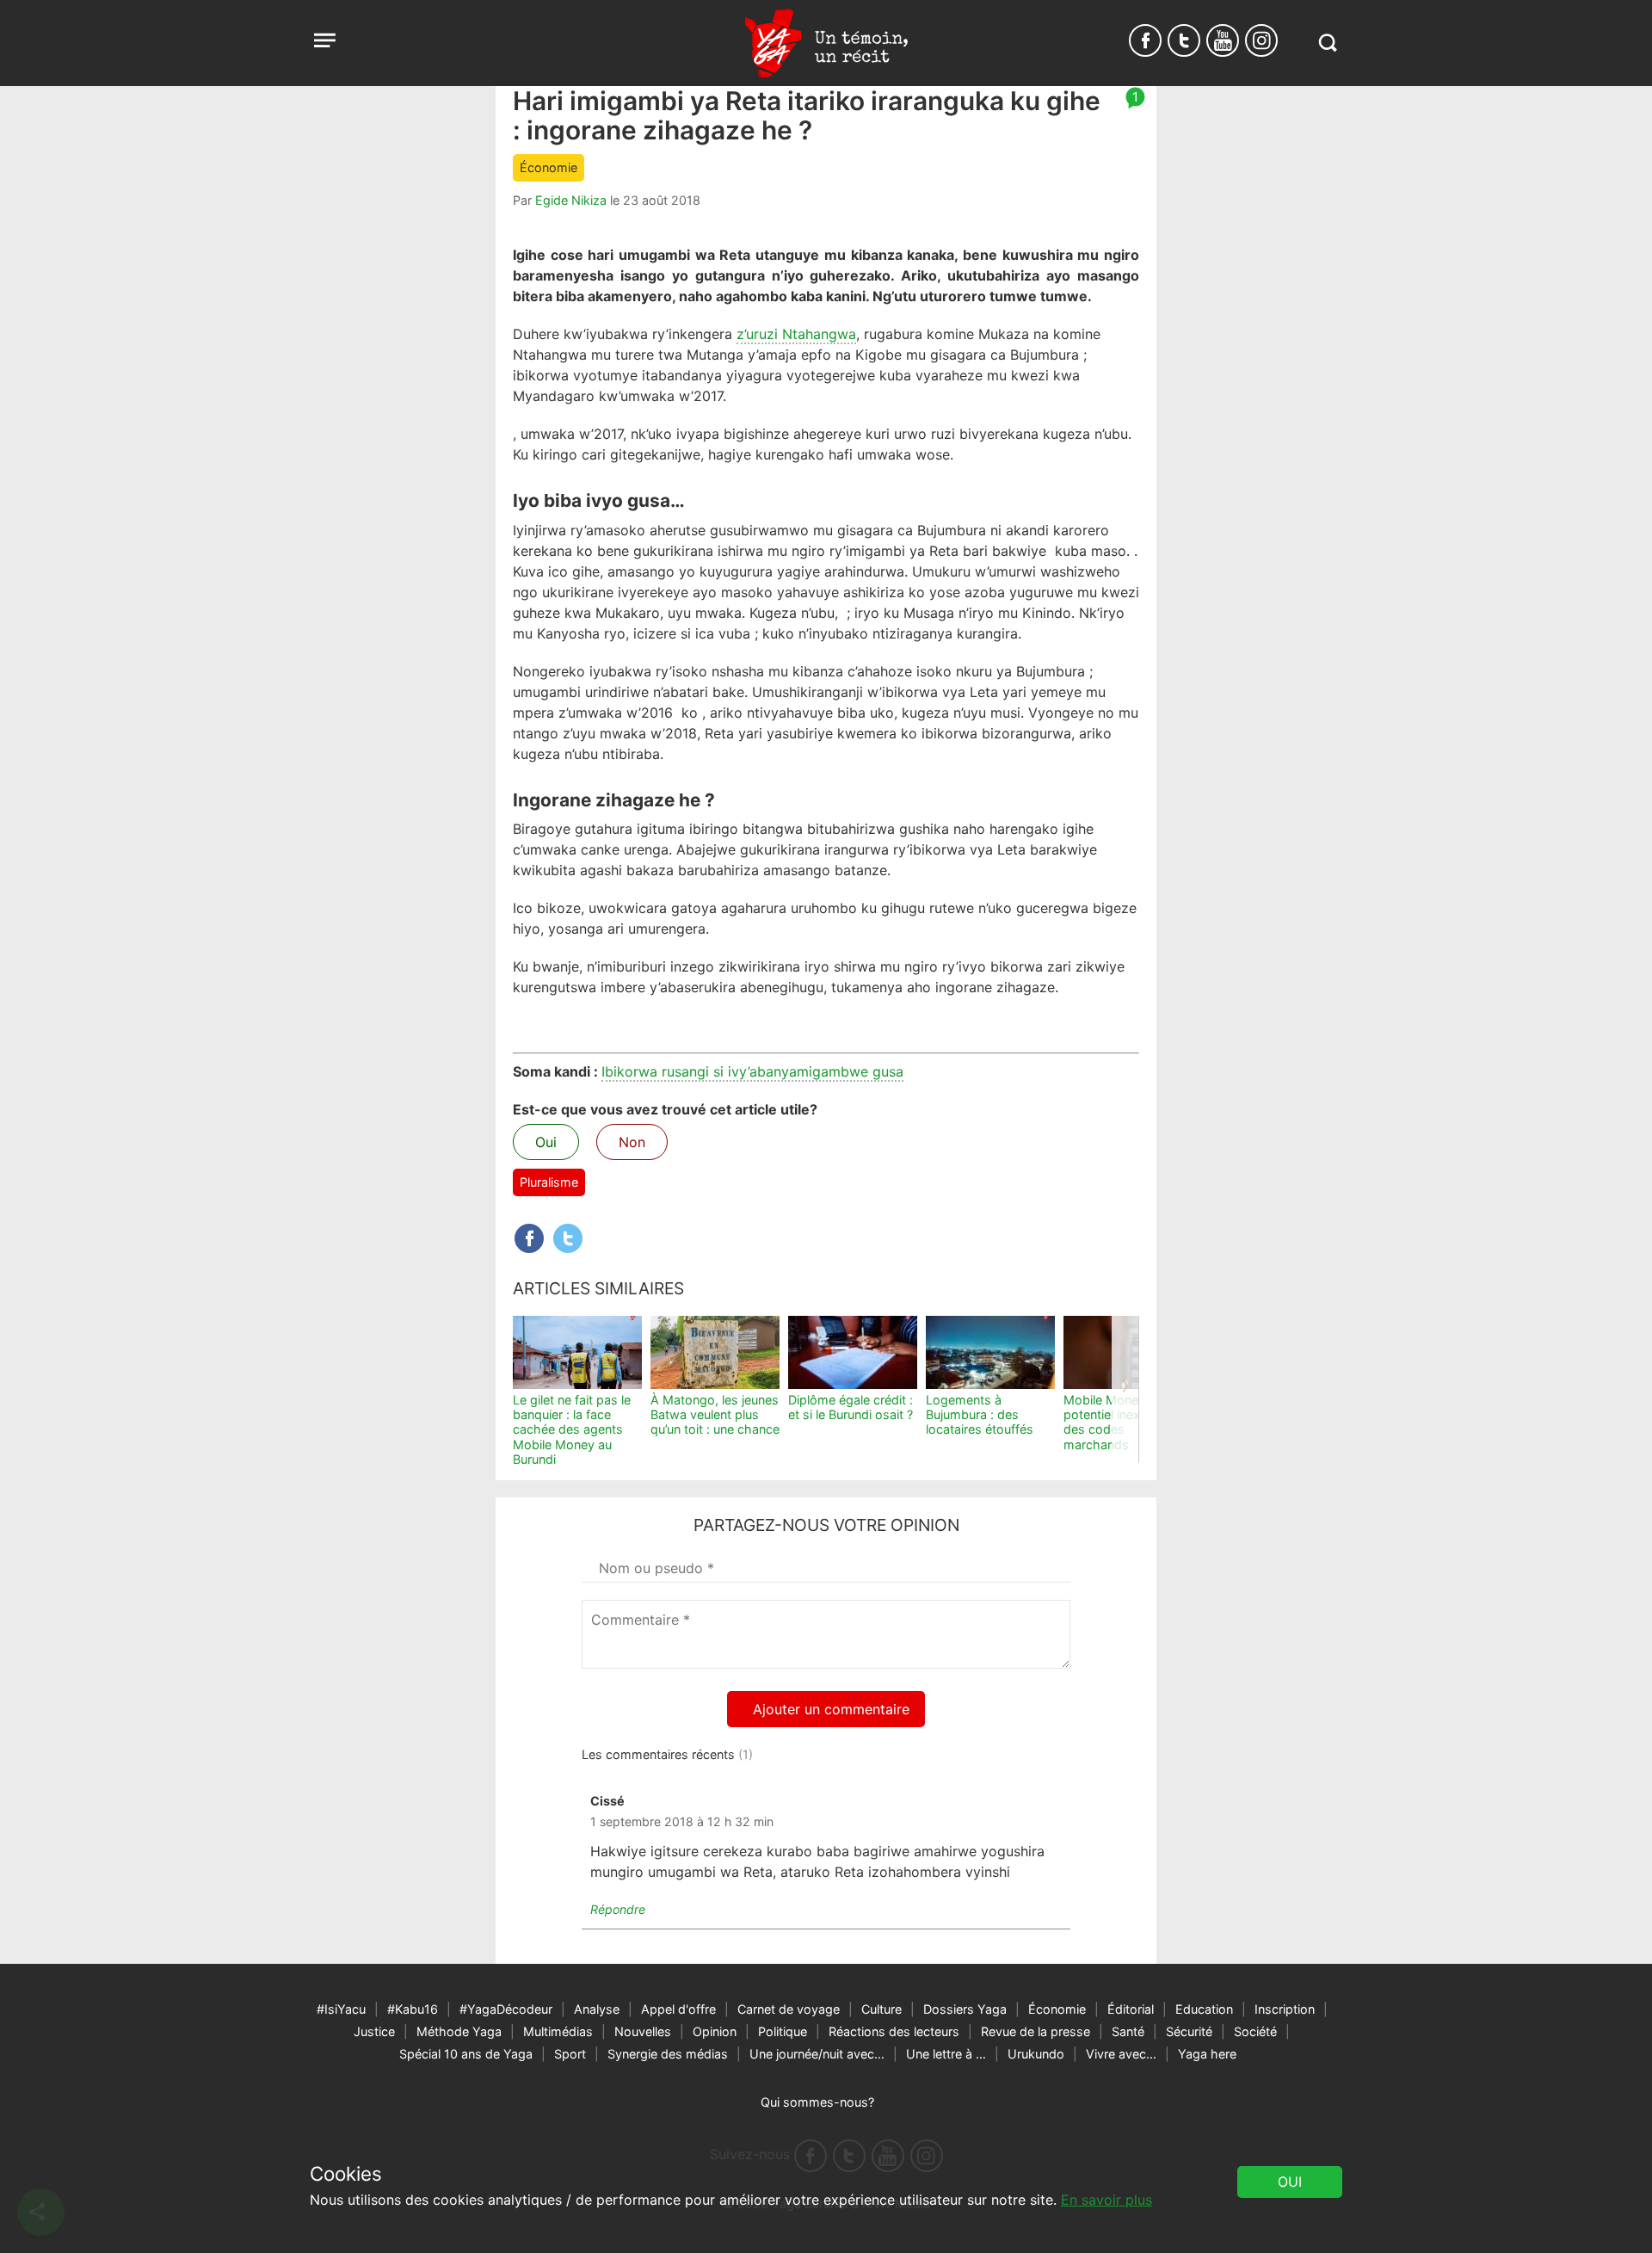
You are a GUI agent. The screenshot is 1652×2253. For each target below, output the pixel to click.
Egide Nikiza (571, 200)
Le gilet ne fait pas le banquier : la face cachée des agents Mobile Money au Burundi (572, 1429)
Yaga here (1207, 2054)
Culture (881, 2009)
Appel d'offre (678, 2009)
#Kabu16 (413, 2009)
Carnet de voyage (789, 2009)
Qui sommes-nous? (817, 2102)
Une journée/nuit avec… (817, 2054)
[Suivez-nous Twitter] (1184, 40)
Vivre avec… (1121, 2054)
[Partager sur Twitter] (568, 1238)
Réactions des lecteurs (894, 2031)
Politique (783, 2031)
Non (632, 1142)
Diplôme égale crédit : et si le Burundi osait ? (851, 1407)
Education (1204, 2009)
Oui (546, 1142)
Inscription (1285, 2009)
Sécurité (1189, 2031)
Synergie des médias (668, 2054)
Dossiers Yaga (965, 2009)
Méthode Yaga (459, 2031)
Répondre (618, 1909)
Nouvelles (643, 2031)
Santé (1128, 2031)
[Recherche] (1327, 43)
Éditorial (1131, 2009)
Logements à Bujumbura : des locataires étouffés (980, 1415)
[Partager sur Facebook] (529, 1238)
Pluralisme (549, 1182)
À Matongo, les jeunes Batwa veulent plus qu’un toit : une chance (715, 1415)
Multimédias (558, 2031)
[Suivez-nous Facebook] (1145, 40)
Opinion (715, 2031)
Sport (570, 2054)
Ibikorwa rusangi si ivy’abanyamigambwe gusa (752, 1071)
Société (1255, 2031)
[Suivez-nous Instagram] (1261, 40)
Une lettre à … (946, 2054)
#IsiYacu (341, 2009)
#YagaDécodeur (506, 2009)
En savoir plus (1106, 2200)
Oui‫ (1290, 2182)
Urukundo (1036, 2054)
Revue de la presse (1036, 2031)
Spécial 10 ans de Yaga (466, 2054)
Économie (549, 167)
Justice (374, 2031)
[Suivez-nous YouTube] (1223, 40)
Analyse (597, 2009)
